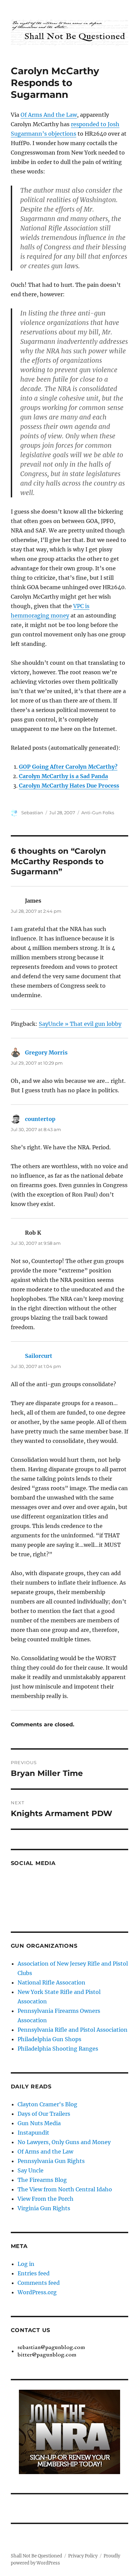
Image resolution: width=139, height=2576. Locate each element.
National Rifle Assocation (51, 1982)
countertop (40, 1119)
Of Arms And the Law (49, 115)
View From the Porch (46, 2199)
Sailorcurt (39, 1356)
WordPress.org (37, 2292)
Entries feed (34, 2273)
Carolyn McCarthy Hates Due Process (69, 786)
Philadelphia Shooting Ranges (58, 2049)
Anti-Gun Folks (98, 813)
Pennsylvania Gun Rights (51, 2161)
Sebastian (32, 813)
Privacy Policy (83, 2556)
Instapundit (33, 2133)
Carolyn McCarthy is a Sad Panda (63, 776)
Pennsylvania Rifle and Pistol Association (73, 2030)
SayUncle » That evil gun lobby (80, 1024)
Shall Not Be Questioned (36, 2556)
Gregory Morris (46, 1052)
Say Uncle (31, 2170)
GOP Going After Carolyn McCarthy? (68, 767)
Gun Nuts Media (39, 2123)
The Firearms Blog (42, 2180)
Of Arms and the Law (45, 2152)
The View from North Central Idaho (65, 2189)
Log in (26, 2264)
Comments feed (39, 2283)
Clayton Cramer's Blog (47, 2104)
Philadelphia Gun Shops (49, 2039)
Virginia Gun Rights (44, 2208)
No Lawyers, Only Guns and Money (64, 2142)
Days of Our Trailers (44, 2114)
